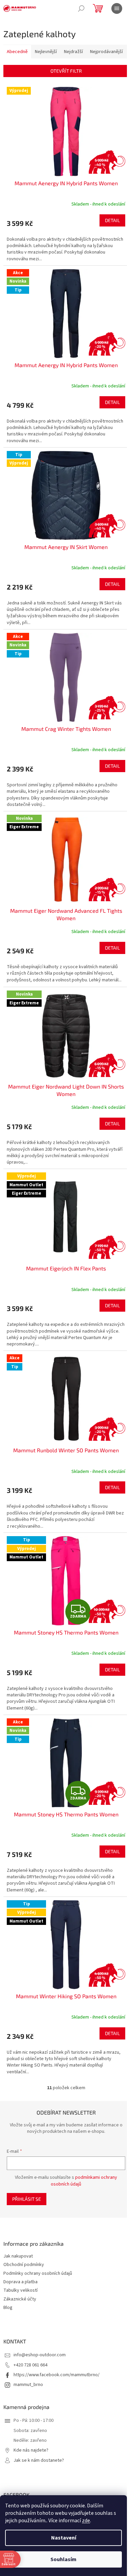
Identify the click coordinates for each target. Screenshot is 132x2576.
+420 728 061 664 (30, 2365)
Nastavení (64, 2538)
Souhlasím (63, 2559)
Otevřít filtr (66, 71)
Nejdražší (73, 52)
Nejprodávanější (106, 52)
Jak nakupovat (18, 2256)
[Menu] (117, 8)
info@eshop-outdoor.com (40, 2355)
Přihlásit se (27, 2199)
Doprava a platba (20, 2282)
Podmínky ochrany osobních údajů (38, 2274)
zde (86, 2521)
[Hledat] (81, 8)
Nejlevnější (46, 52)
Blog (8, 2308)
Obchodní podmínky (24, 2265)
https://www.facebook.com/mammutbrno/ (57, 2375)
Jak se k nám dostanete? (39, 2461)
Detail (112, 220)
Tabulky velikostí (20, 2291)
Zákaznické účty (20, 2299)
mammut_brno (28, 2385)
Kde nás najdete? (31, 2450)
